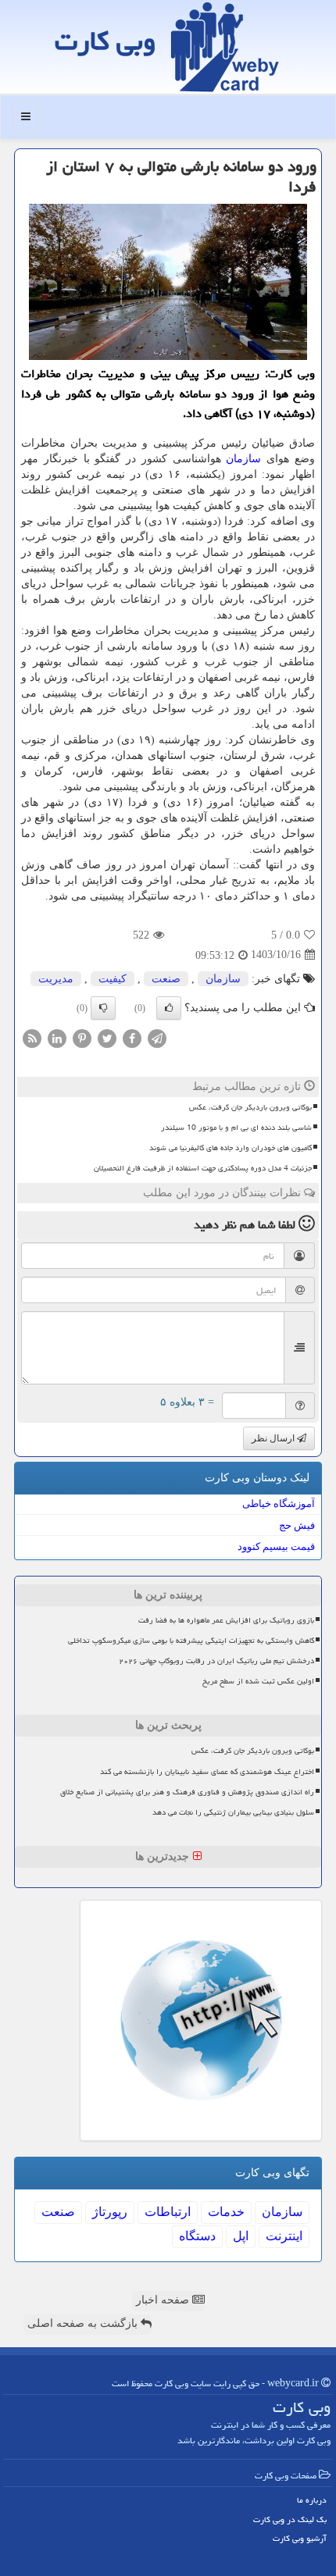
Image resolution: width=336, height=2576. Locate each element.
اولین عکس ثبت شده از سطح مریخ (258, 1681)
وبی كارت (105, 41)
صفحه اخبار (164, 2300)
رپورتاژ (110, 2212)
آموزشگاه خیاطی (279, 1504)
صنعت (166, 979)
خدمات (226, 2212)
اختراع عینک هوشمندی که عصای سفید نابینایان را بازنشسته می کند (207, 1772)
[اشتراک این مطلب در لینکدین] (57, 1037)
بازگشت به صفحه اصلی (84, 2323)
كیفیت (113, 979)
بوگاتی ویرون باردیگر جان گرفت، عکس (250, 1107)
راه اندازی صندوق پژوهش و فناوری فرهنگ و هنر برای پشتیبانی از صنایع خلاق (187, 1792)
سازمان (243, 459)
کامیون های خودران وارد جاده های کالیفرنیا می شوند (231, 1148)
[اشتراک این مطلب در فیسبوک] (132, 1037)
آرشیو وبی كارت (300, 2538)
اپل (241, 2236)
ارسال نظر (274, 1438)
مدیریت (56, 979)
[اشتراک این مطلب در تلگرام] (157, 1037)
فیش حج (297, 1525)
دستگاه (197, 2236)
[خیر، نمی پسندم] (103, 1008)
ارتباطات (168, 2212)
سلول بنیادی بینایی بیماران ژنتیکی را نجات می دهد (233, 1812)
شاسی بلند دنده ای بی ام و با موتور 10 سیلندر (236, 1128)
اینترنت (284, 2236)
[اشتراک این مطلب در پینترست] (82, 1037)
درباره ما (312, 2500)
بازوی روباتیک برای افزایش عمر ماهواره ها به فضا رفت (226, 1620)
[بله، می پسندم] (169, 1008)
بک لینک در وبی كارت (290, 2519)
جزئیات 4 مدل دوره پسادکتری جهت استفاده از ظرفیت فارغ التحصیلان (203, 1168)
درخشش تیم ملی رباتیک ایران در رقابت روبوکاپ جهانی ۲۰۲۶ (216, 1661)
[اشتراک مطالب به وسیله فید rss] (32, 1037)
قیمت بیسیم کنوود (276, 1546)
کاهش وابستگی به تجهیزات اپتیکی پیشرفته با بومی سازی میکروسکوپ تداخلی (191, 1641)
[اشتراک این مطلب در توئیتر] (107, 1037)
